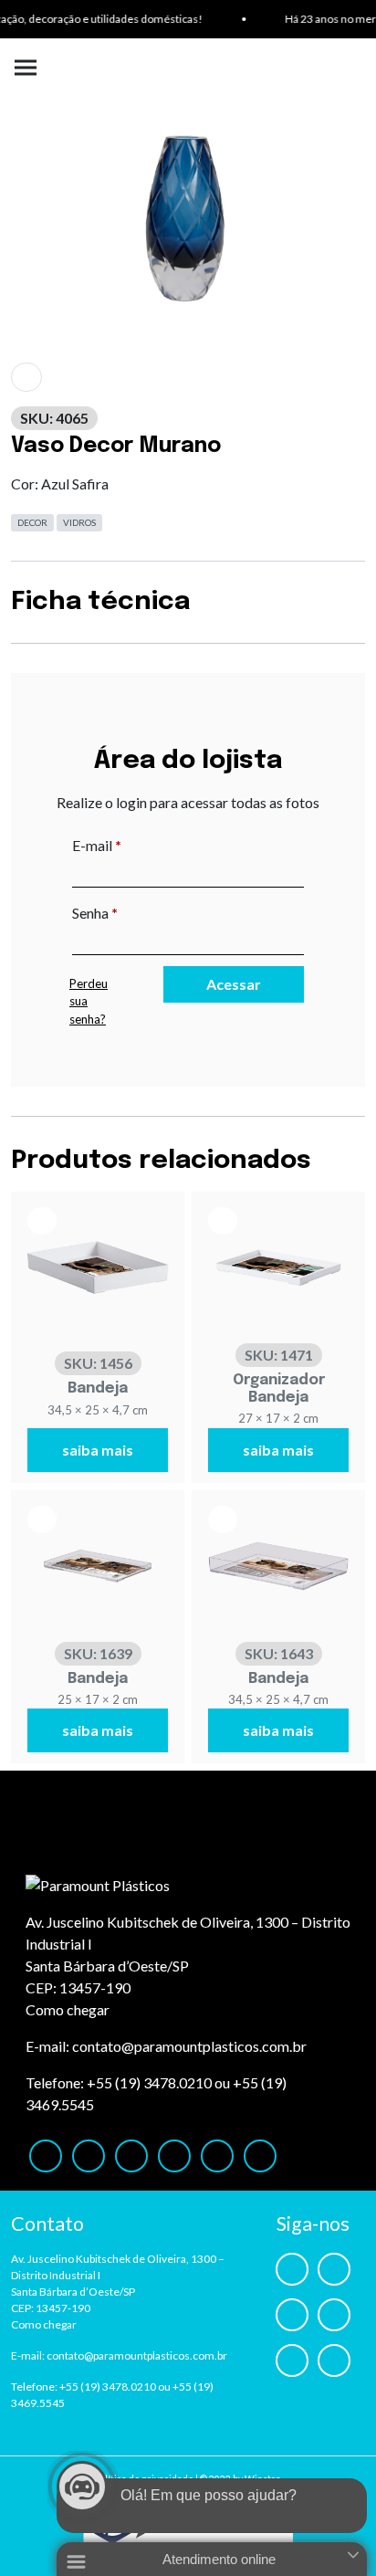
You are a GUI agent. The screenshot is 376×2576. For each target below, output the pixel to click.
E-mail (135, 845)
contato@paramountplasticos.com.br (189, 2046)
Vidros (79, 522)
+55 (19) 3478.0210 (149, 2082)
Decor (32, 522)
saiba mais (98, 1450)
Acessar (234, 984)
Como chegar (68, 2009)
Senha (133, 912)
